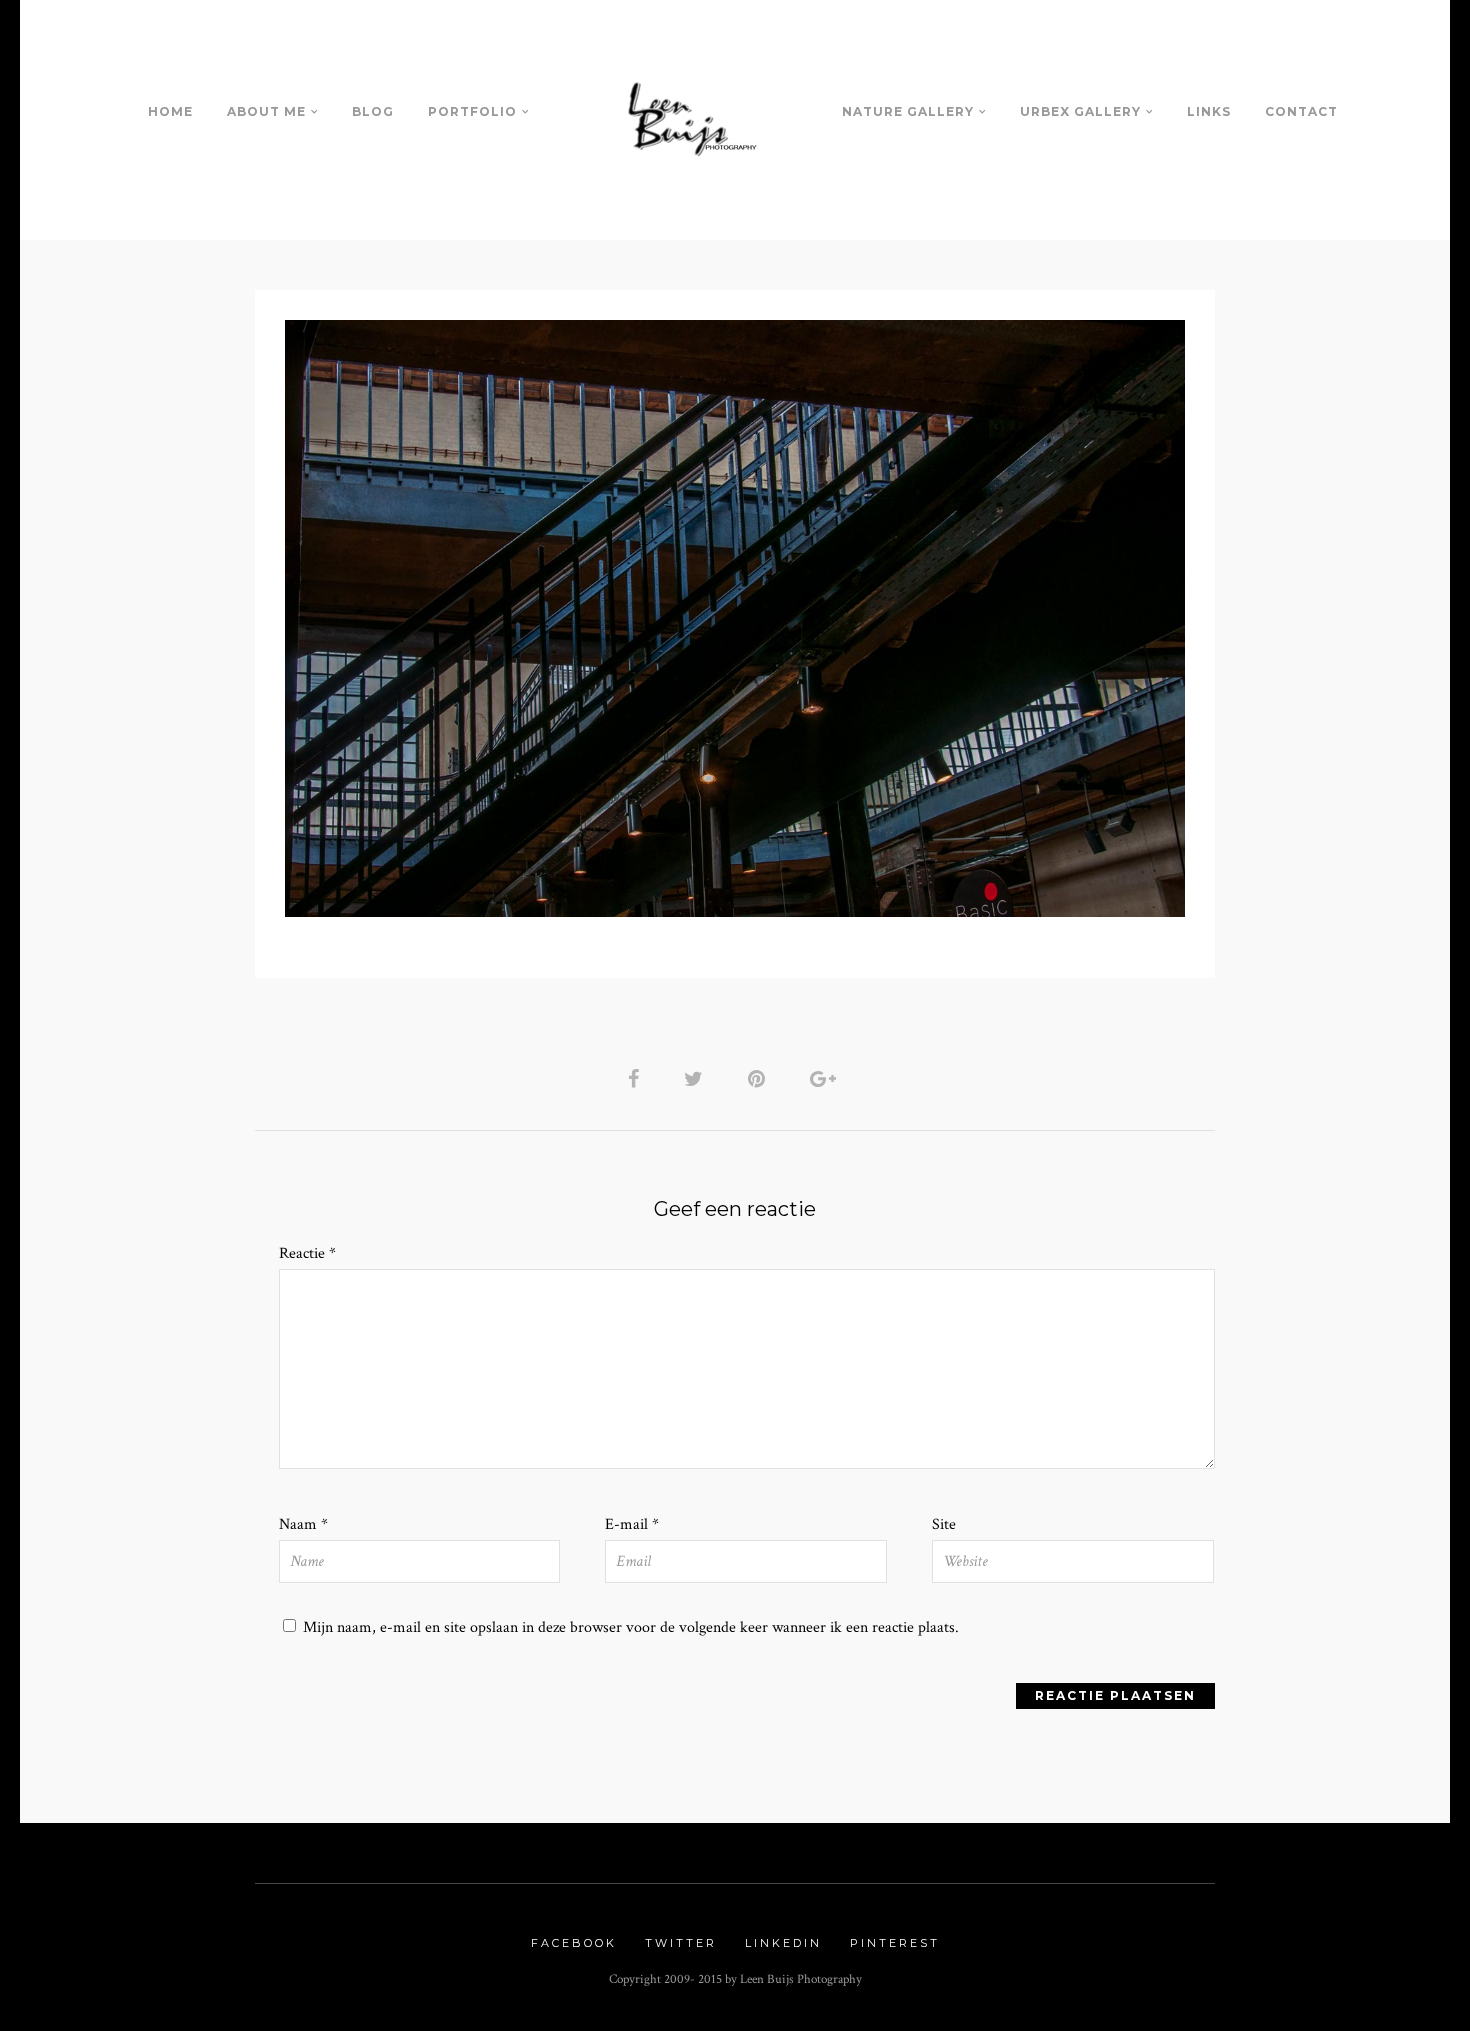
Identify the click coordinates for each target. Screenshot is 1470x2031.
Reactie (307, 1253)
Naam (303, 1524)
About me (266, 111)
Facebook (574, 1943)
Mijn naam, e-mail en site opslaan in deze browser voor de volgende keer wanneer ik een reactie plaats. (631, 1627)
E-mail (632, 1524)
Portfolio (472, 111)
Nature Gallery (908, 111)
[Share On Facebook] (637, 1078)
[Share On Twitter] (697, 1078)
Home (170, 111)
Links (1209, 111)
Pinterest (895, 1943)
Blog (373, 111)
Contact (1301, 111)
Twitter (681, 1943)
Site (944, 1524)
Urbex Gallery (1080, 111)
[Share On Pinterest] (760, 1078)
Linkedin (783, 1943)
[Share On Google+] (826, 1078)
